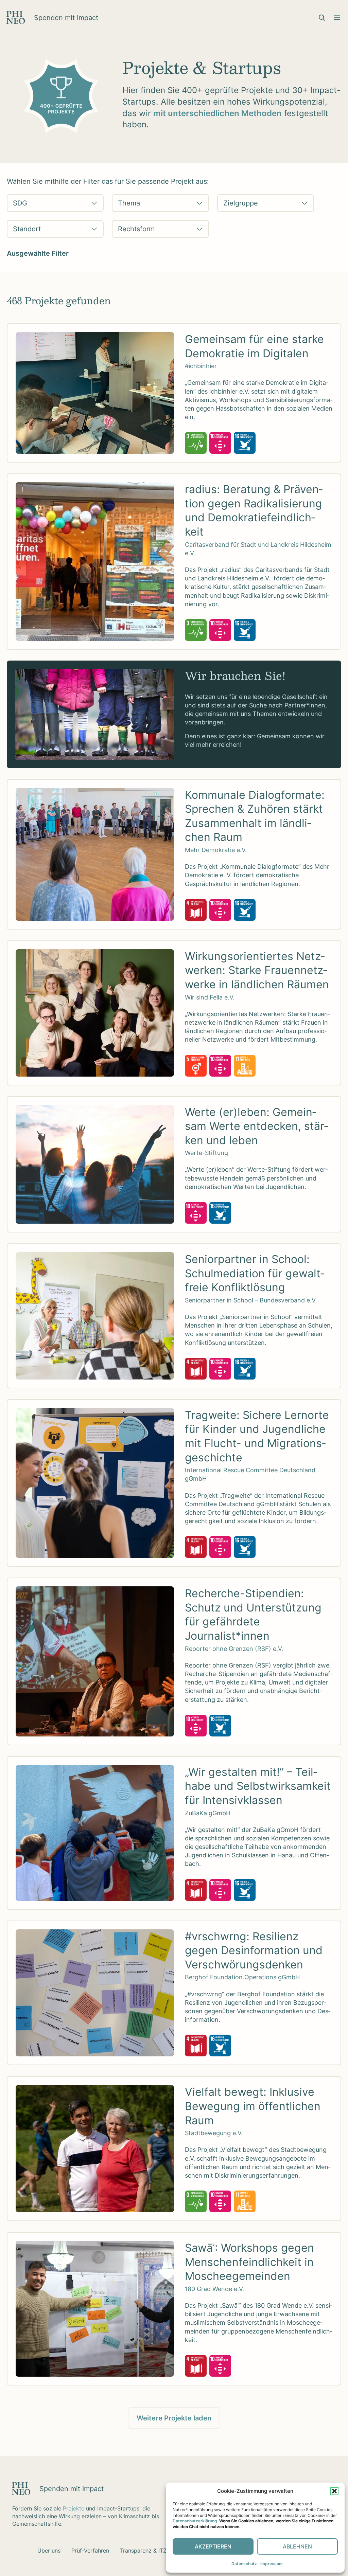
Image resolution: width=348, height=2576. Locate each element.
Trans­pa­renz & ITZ (143, 2551)
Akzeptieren (213, 2546)
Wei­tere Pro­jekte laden (174, 2418)
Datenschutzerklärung (195, 2521)
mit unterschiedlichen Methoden (217, 113)
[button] (334, 2491)
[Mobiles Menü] (337, 18)
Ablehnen (297, 2546)
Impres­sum (272, 2564)
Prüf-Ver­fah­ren (90, 2551)
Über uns (49, 2551)
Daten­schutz (244, 2564)
